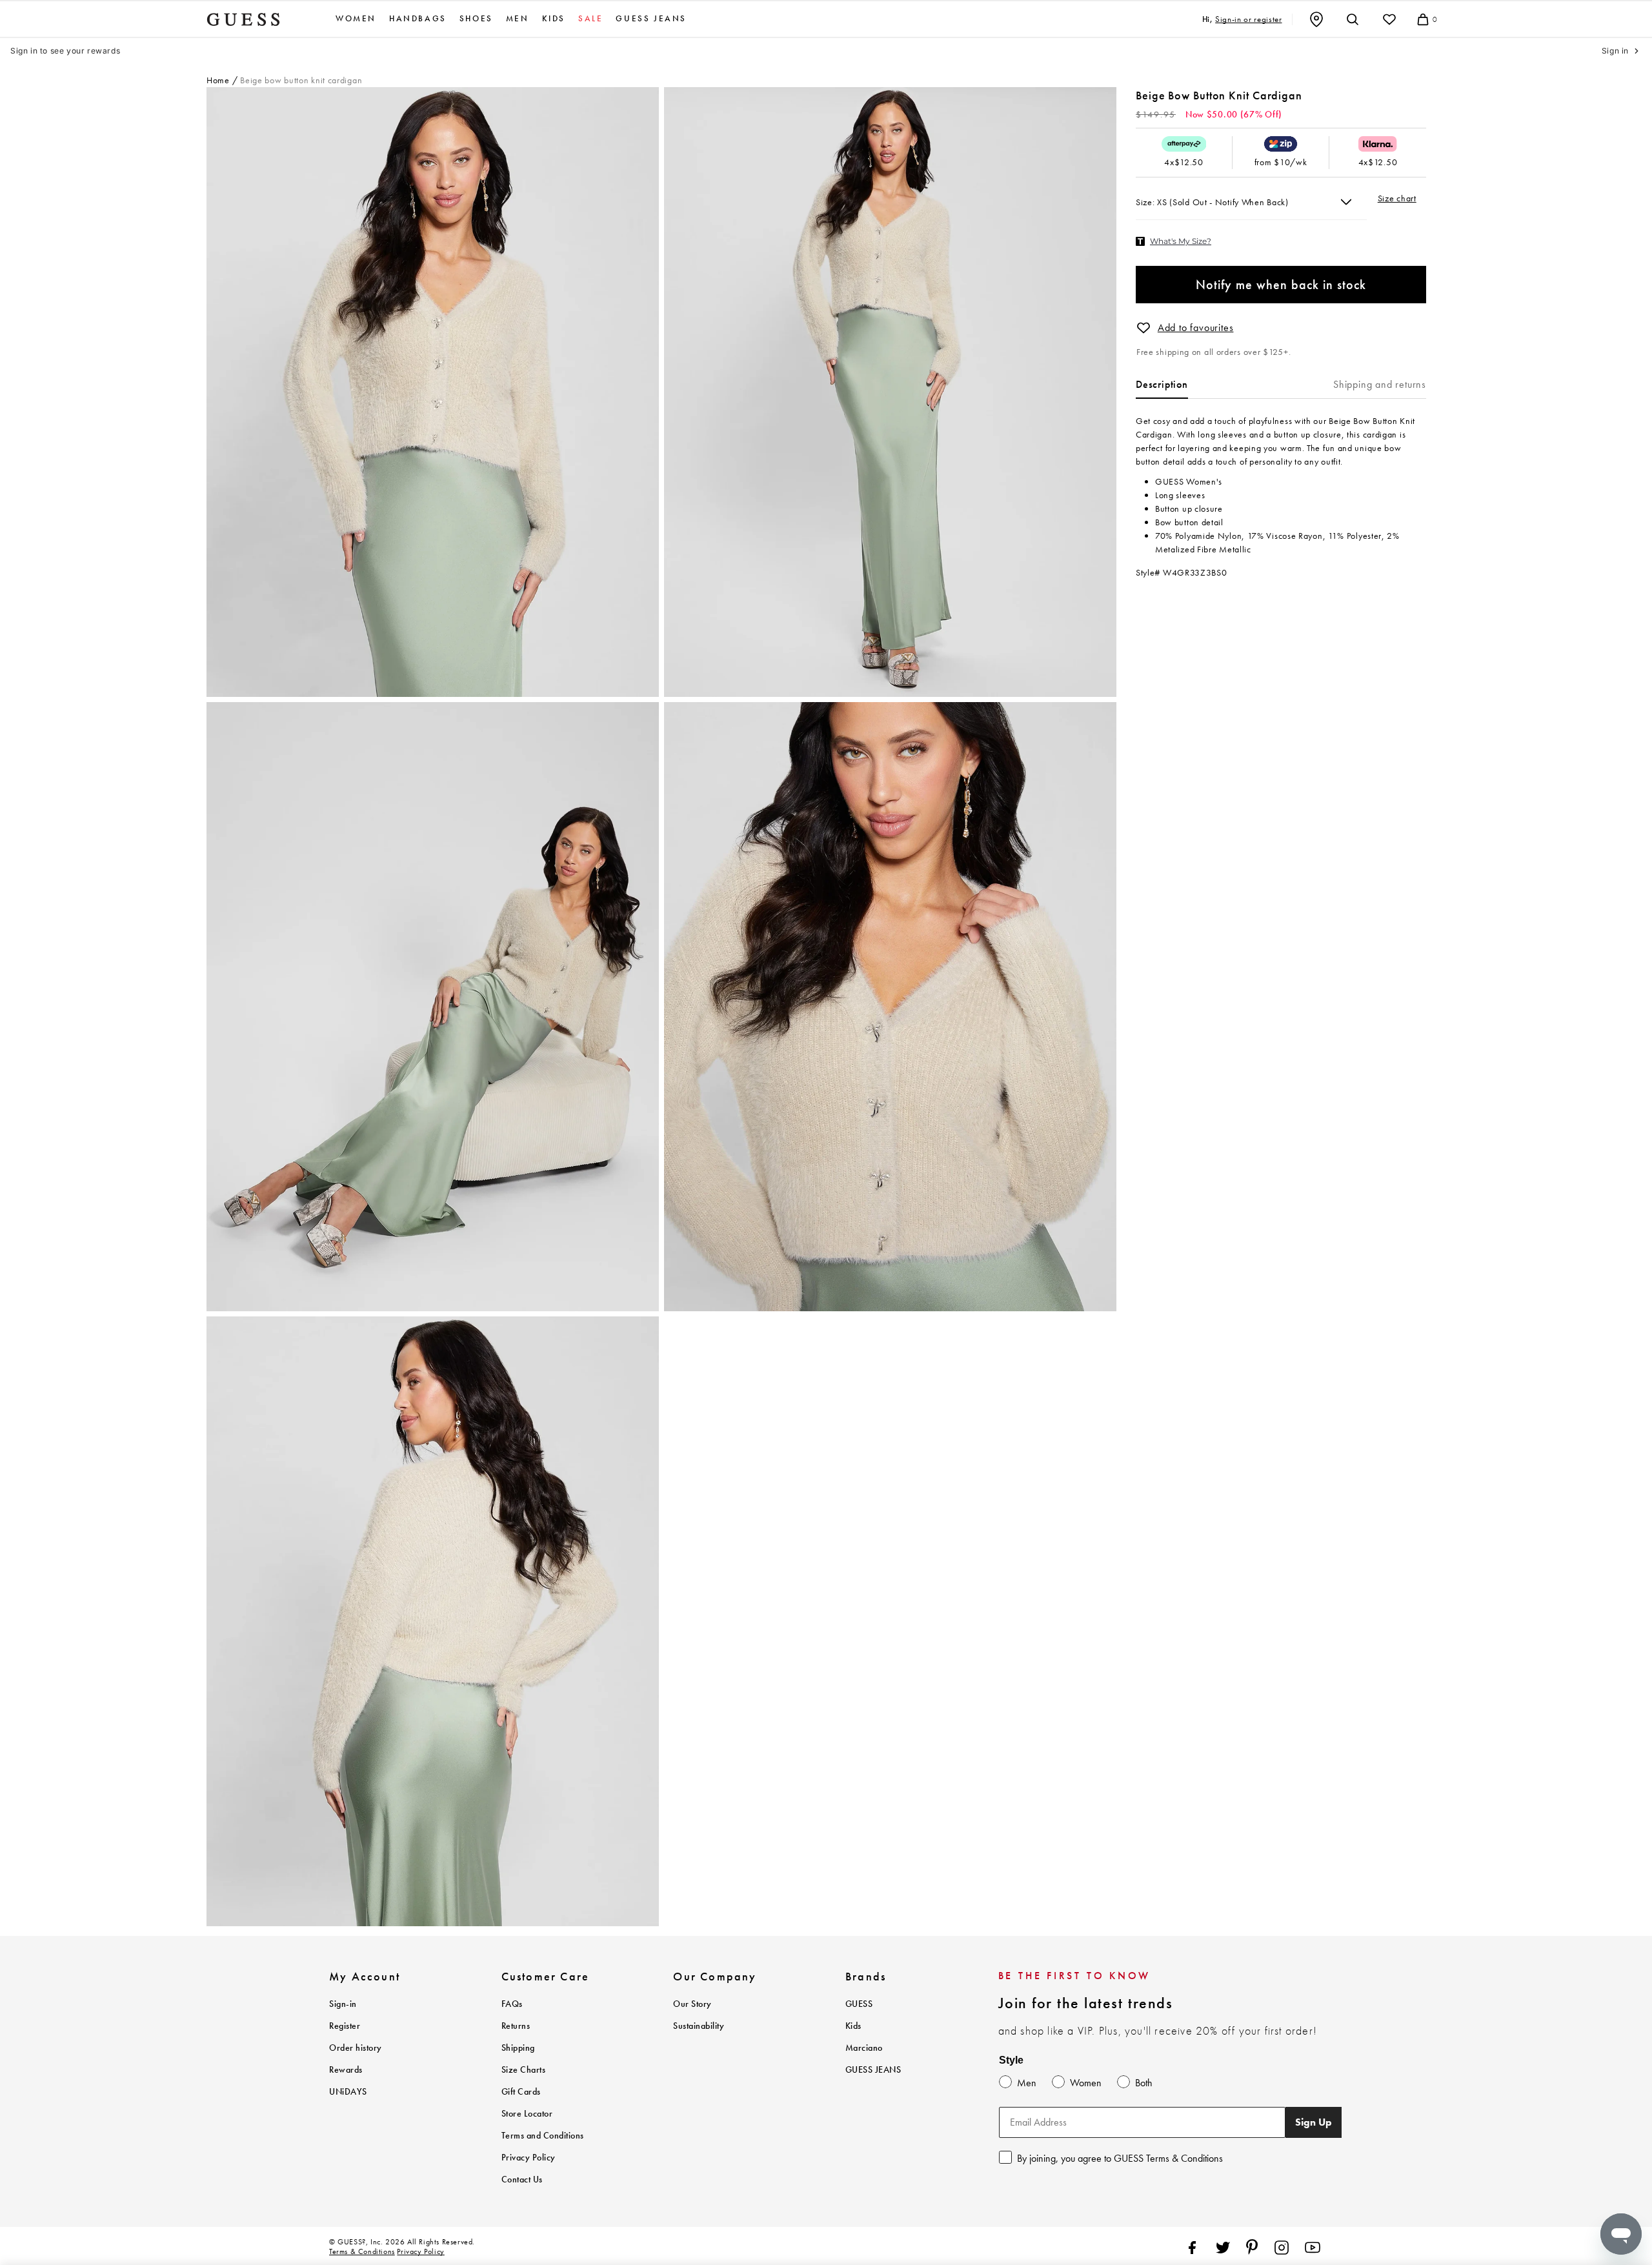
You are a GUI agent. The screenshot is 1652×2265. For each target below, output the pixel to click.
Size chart (1397, 198)
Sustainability (699, 2026)
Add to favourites (1196, 327)
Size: (1146, 202)
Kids (554, 19)
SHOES (476, 19)
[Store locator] (1316, 19)
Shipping (518, 2048)
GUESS (859, 2004)
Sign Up (1314, 2122)
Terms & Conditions (362, 2251)
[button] (1143, 328)
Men (518, 19)
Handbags (418, 19)
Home (218, 80)
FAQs (512, 2004)
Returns (516, 2026)
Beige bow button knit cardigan (301, 80)
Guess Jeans (651, 19)
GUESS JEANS (873, 2070)
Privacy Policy (529, 2158)
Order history (356, 2048)
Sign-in (343, 2004)
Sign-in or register (1248, 19)
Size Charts (524, 2070)
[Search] (1353, 19)
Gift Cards (521, 2092)
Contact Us (522, 2179)
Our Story (692, 2004)
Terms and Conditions (543, 2136)
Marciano (864, 2048)
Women (356, 19)
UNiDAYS (348, 2092)
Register (345, 2026)
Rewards (346, 2070)
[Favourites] (1389, 19)
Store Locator (527, 2114)
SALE (590, 19)
